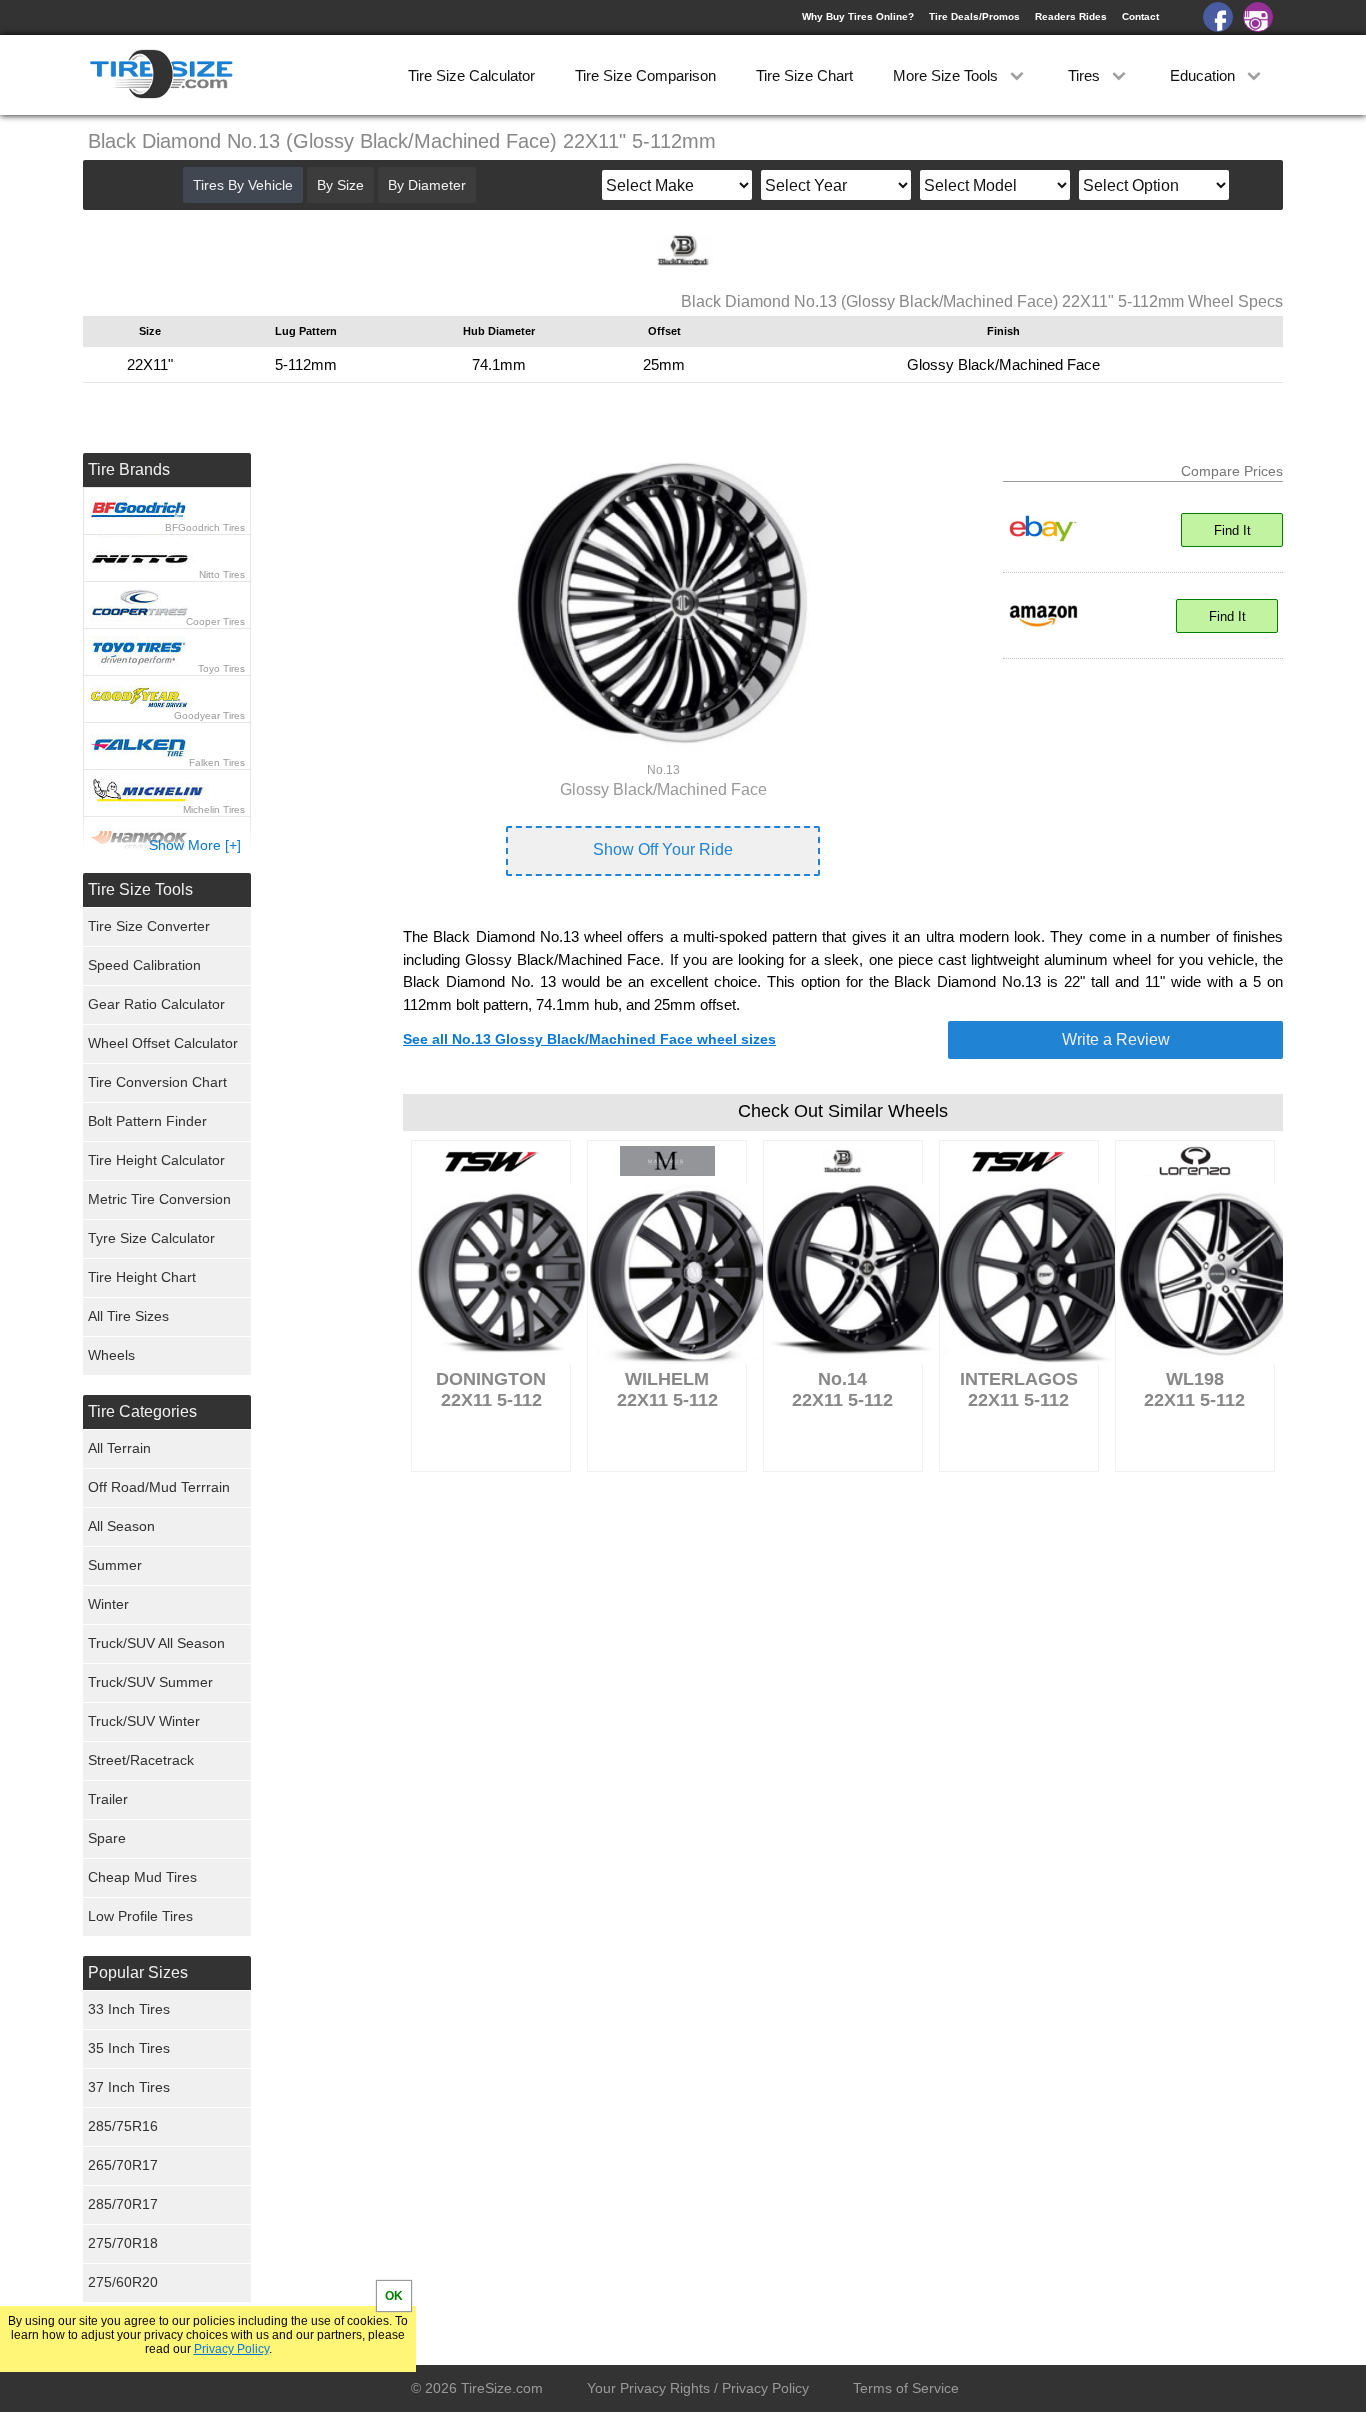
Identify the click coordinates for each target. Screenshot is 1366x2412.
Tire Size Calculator (471, 75)
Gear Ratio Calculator (156, 1004)
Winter (108, 1604)
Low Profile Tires (140, 1916)
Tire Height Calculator (156, 1160)
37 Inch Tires (129, 2087)
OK (394, 2296)
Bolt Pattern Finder (147, 1121)
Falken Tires (217, 762)
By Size (340, 185)
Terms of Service (906, 2388)
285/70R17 (123, 2204)
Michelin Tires (214, 809)
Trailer (108, 1799)
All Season (121, 1526)
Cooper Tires (215, 621)
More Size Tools (947, 75)
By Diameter (427, 185)
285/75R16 (123, 2126)
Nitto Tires (222, 574)
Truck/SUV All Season (156, 1643)
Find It (1232, 530)
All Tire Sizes (128, 1316)
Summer (115, 1565)
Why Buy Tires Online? (858, 16)
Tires (1086, 75)
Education (1204, 75)
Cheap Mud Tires (142, 1877)
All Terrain (119, 1448)
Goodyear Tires (209, 715)
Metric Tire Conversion (159, 1199)
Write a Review (1116, 1039)
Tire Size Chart (804, 75)
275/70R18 (123, 2243)
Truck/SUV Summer (150, 1682)
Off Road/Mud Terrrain (159, 1487)
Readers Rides (1071, 16)
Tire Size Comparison (645, 75)
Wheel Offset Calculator (163, 1043)
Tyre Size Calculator (151, 1238)
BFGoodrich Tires (205, 527)
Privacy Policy (231, 2349)
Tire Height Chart (142, 1277)
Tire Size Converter (149, 926)
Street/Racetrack (141, 1760)
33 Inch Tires (129, 2009)
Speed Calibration (144, 965)
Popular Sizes (138, 1972)
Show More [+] (195, 845)
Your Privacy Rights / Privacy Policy (698, 2388)
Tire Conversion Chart (157, 1082)
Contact (1140, 16)
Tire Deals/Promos (974, 16)
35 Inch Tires (129, 2048)
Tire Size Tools (140, 889)
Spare (107, 1838)
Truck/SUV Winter (144, 1721)
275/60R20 (123, 2282)
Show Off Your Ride (663, 849)
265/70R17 (123, 2165)
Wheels (111, 1355)
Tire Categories (142, 1411)
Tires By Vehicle (243, 185)
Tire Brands (129, 469)
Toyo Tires (221, 668)
